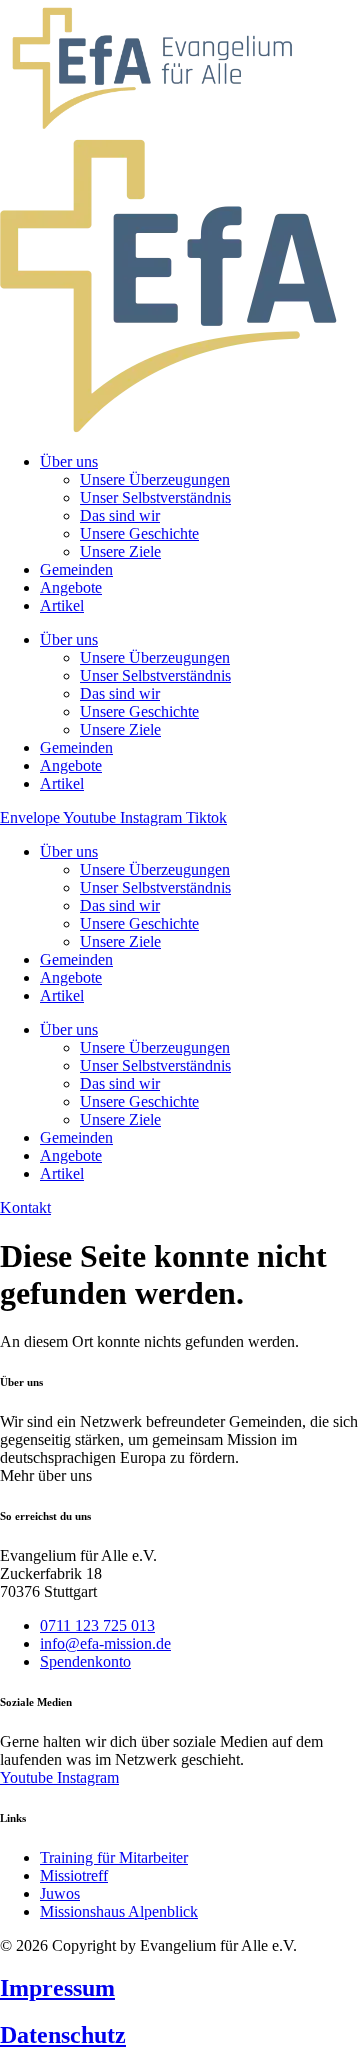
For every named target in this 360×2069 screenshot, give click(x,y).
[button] (46, 1475)
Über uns (69, 851)
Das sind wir (120, 905)
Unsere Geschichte (139, 923)
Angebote (71, 977)
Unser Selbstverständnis (155, 887)
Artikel (62, 995)
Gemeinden (76, 959)
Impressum (57, 1988)
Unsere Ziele (120, 941)
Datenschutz (63, 2035)
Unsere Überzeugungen (155, 869)
